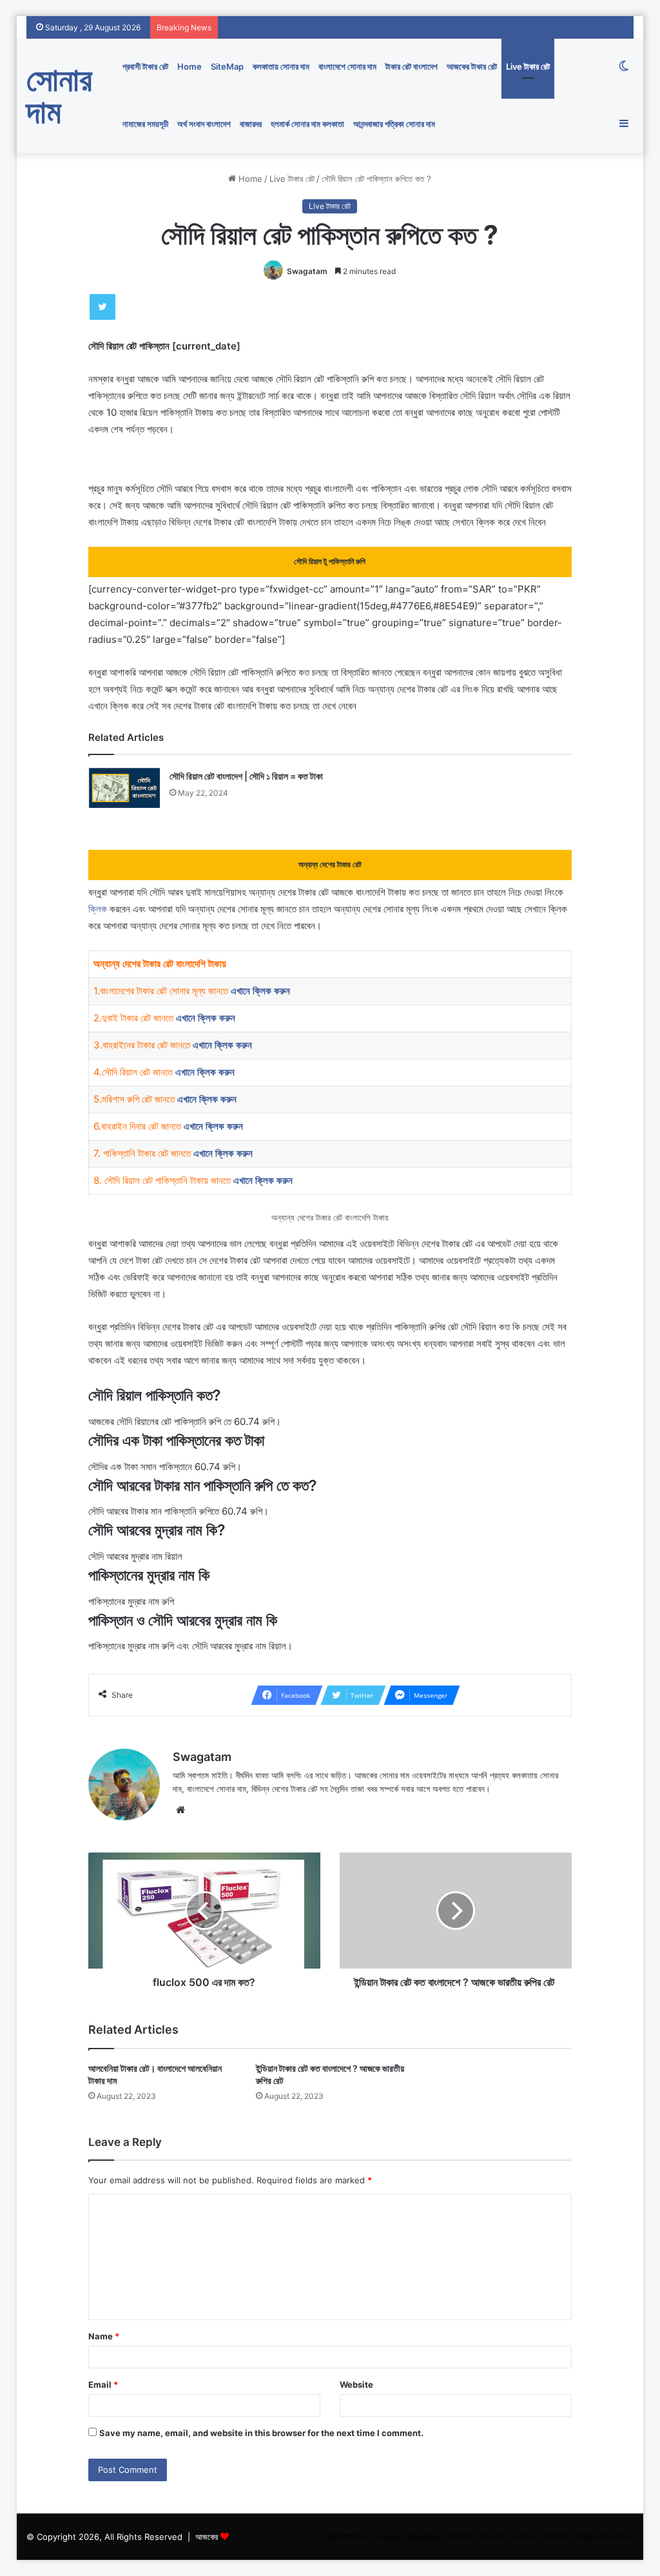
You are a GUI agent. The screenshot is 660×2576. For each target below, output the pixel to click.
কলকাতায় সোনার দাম (281, 66)
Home (189, 66)
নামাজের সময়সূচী (145, 124)
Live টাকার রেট (528, 66)
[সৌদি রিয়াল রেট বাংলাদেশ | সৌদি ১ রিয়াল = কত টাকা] (124, 788)
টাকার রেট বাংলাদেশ (412, 66)
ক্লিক (98, 909)
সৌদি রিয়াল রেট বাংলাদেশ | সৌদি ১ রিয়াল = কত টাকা (246, 776)
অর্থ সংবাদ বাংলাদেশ (204, 124)
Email (103, 2384)
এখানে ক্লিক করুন (260, 991)
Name (104, 2336)
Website (356, 2384)
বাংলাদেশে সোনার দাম (347, 66)
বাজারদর (251, 124)
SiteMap (227, 66)
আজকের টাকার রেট (472, 66)
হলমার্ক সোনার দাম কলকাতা (307, 124)
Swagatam (307, 271)
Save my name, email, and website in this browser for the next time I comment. (261, 2433)
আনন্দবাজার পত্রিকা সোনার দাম (394, 124)
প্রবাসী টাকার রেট (145, 66)
